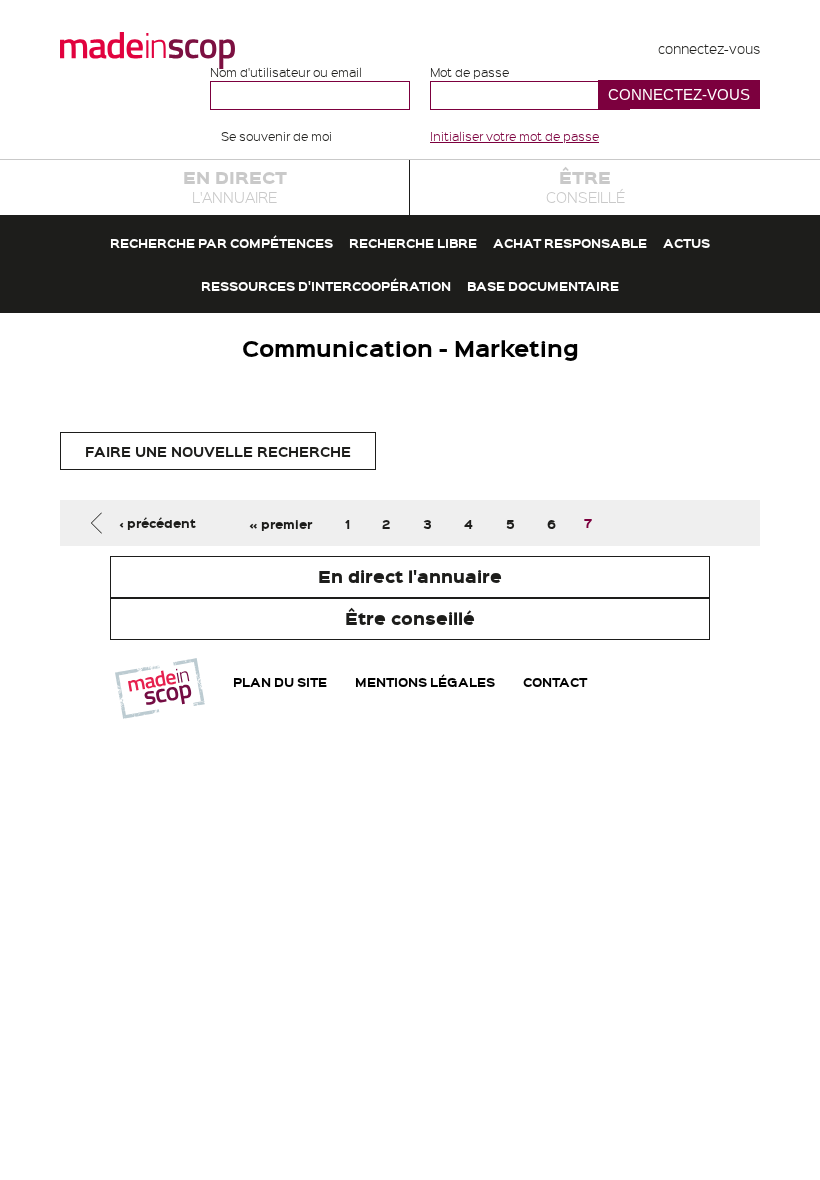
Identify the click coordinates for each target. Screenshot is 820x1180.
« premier (280, 523)
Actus (686, 242)
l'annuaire (235, 186)
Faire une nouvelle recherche (218, 451)
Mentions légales (425, 682)
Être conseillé (410, 618)
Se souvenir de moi (276, 136)
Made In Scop (147, 50)
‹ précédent (157, 523)
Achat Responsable (570, 242)
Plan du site (280, 682)
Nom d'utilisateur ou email (286, 72)
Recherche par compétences (221, 242)
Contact (555, 682)
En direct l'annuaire (410, 576)
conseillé (585, 186)
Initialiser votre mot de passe (514, 136)
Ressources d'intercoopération (326, 285)
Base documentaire (543, 285)
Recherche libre (413, 242)
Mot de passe (469, 72)
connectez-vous (709, 48)
